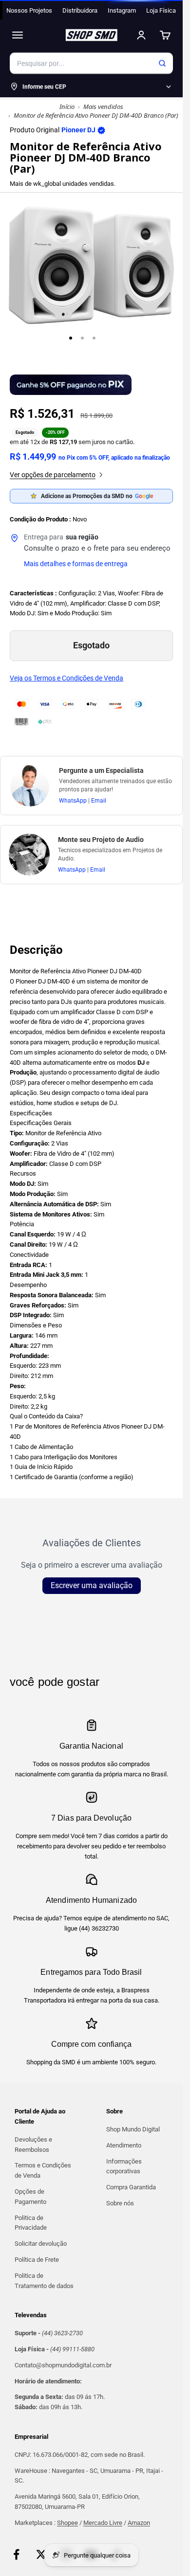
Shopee (67, 2523)
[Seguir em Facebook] (16, 2554)
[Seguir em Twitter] (41, 2554)
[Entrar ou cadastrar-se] (141, 35)
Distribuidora (80, 10)
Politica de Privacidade (31, 2223)
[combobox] (91, 63)
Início (67, 107)
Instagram (122, 10)
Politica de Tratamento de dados (44, 2281)
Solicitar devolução (41, 2244)
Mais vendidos (103, 107)
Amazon (139, 2523)
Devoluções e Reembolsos (33, 2145)
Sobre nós (120, 2203)
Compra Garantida (131, 2187)
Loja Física (161, 10)
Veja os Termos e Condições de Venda (66, 678)
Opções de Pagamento (30, 2197)
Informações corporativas (124, 2166)
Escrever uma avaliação (92, 1585)
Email (99, 801)
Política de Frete (37, 2260)
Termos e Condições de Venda (43, 2170)
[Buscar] (162, 63)
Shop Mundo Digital (133, 2129)
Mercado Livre (103, 2523)
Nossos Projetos (29, 10)
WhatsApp (73, 801)
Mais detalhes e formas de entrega (76, 564)
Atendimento (124, 2145)
